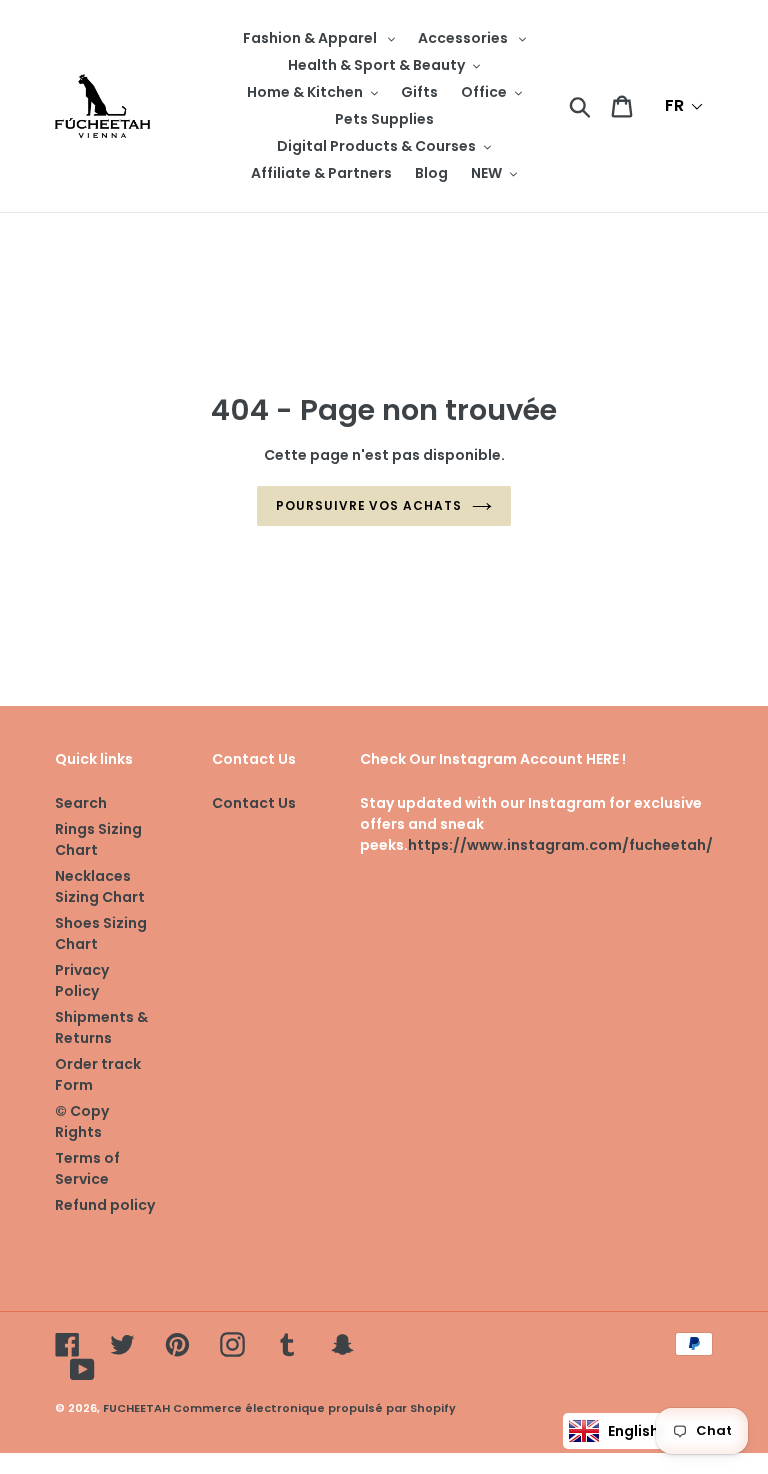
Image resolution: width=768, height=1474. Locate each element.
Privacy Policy (82, 980)
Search (81, 803)
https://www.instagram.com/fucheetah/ (560, 845)
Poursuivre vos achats (369, 505)
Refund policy (105, 1205)
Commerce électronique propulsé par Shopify (314, 1408)
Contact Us (254, 803)
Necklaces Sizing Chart (100, 886)
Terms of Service (87, 1168)
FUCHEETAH (136, 1408)
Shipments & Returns (101, 1027)
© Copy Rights (82, 1121)
